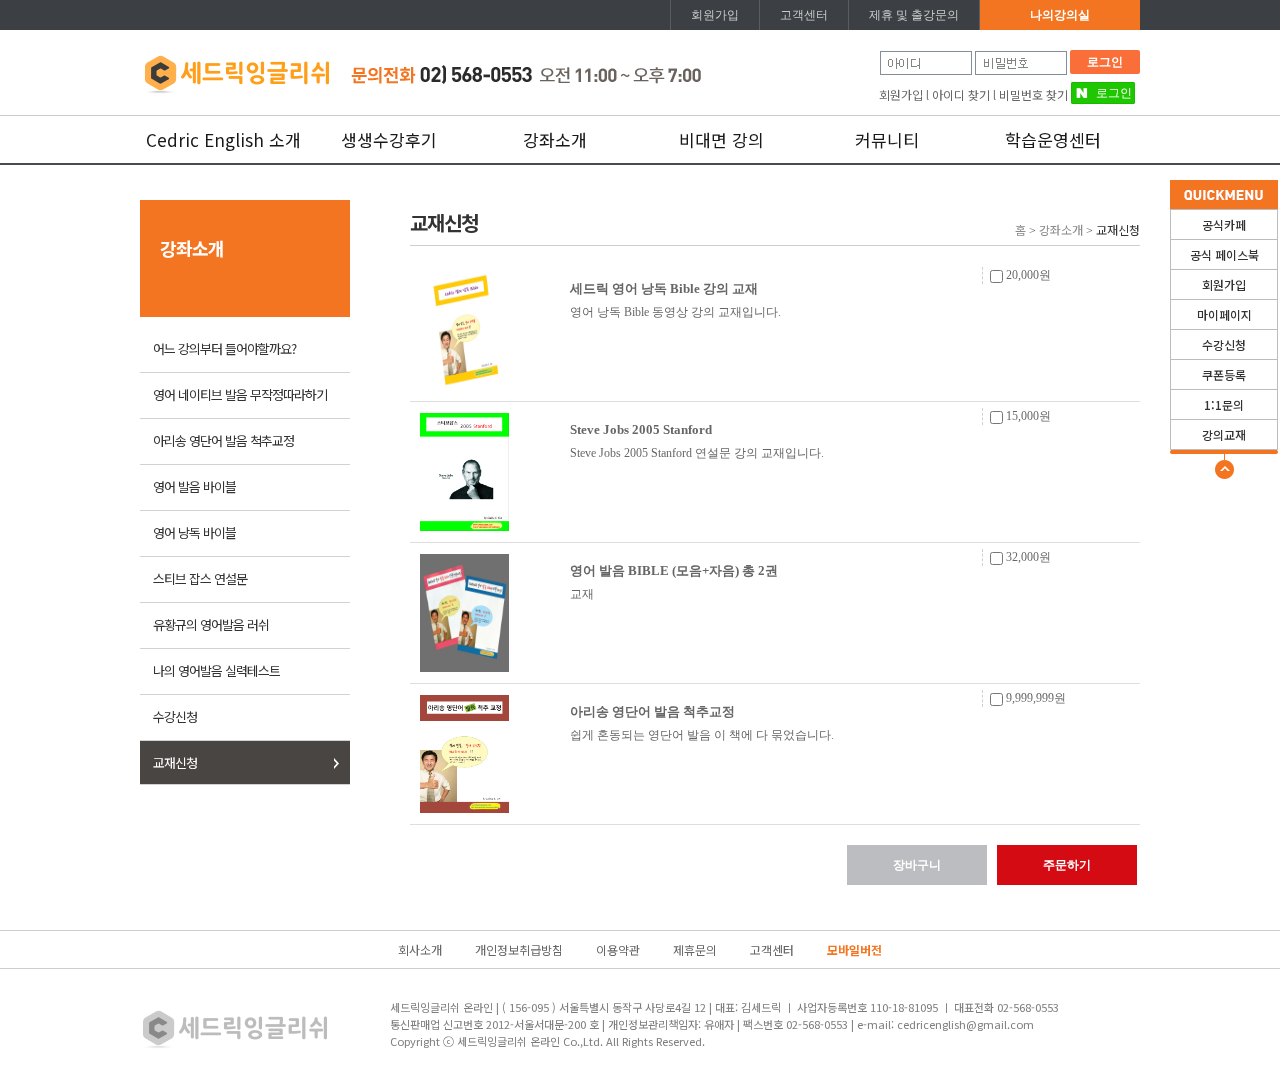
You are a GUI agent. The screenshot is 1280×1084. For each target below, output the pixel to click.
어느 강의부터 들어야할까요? (224, 348)
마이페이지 (1224, 314)
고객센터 (804, 15)
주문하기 (1067, 865)
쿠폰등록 (1224, 374)
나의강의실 (1060, 15)
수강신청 (1224, 344)
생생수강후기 (389, 139)
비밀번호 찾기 (1033, 94)
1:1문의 (1224, 404)
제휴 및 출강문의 (914, 15)
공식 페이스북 (1224, 254)
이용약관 (618, 949)
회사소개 (420, 949)
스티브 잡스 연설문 (200, 578)
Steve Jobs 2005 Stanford (641, 429)
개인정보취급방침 (519, 949)
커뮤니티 (887, 139)
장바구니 (917, 865)
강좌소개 (555, 139)
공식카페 (1224, 224)
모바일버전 (854, 949)
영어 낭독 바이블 (194, 532)
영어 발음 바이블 (194, 486)
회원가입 (715, 15)
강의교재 (1224, 434)
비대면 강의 (721, 139)
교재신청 (175, 762)
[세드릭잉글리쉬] (236, 70)
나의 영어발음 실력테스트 (216, 670)
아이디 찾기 (961, 94)
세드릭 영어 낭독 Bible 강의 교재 (664, 288)
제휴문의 (695, 949)
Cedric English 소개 (223, 139)
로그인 (1105, 62)
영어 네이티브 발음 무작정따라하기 (240, 394)
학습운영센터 (1053, 139)
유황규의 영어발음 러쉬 (211, 624)
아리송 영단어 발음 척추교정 (223, 440)
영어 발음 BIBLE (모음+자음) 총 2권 (674, 570)
